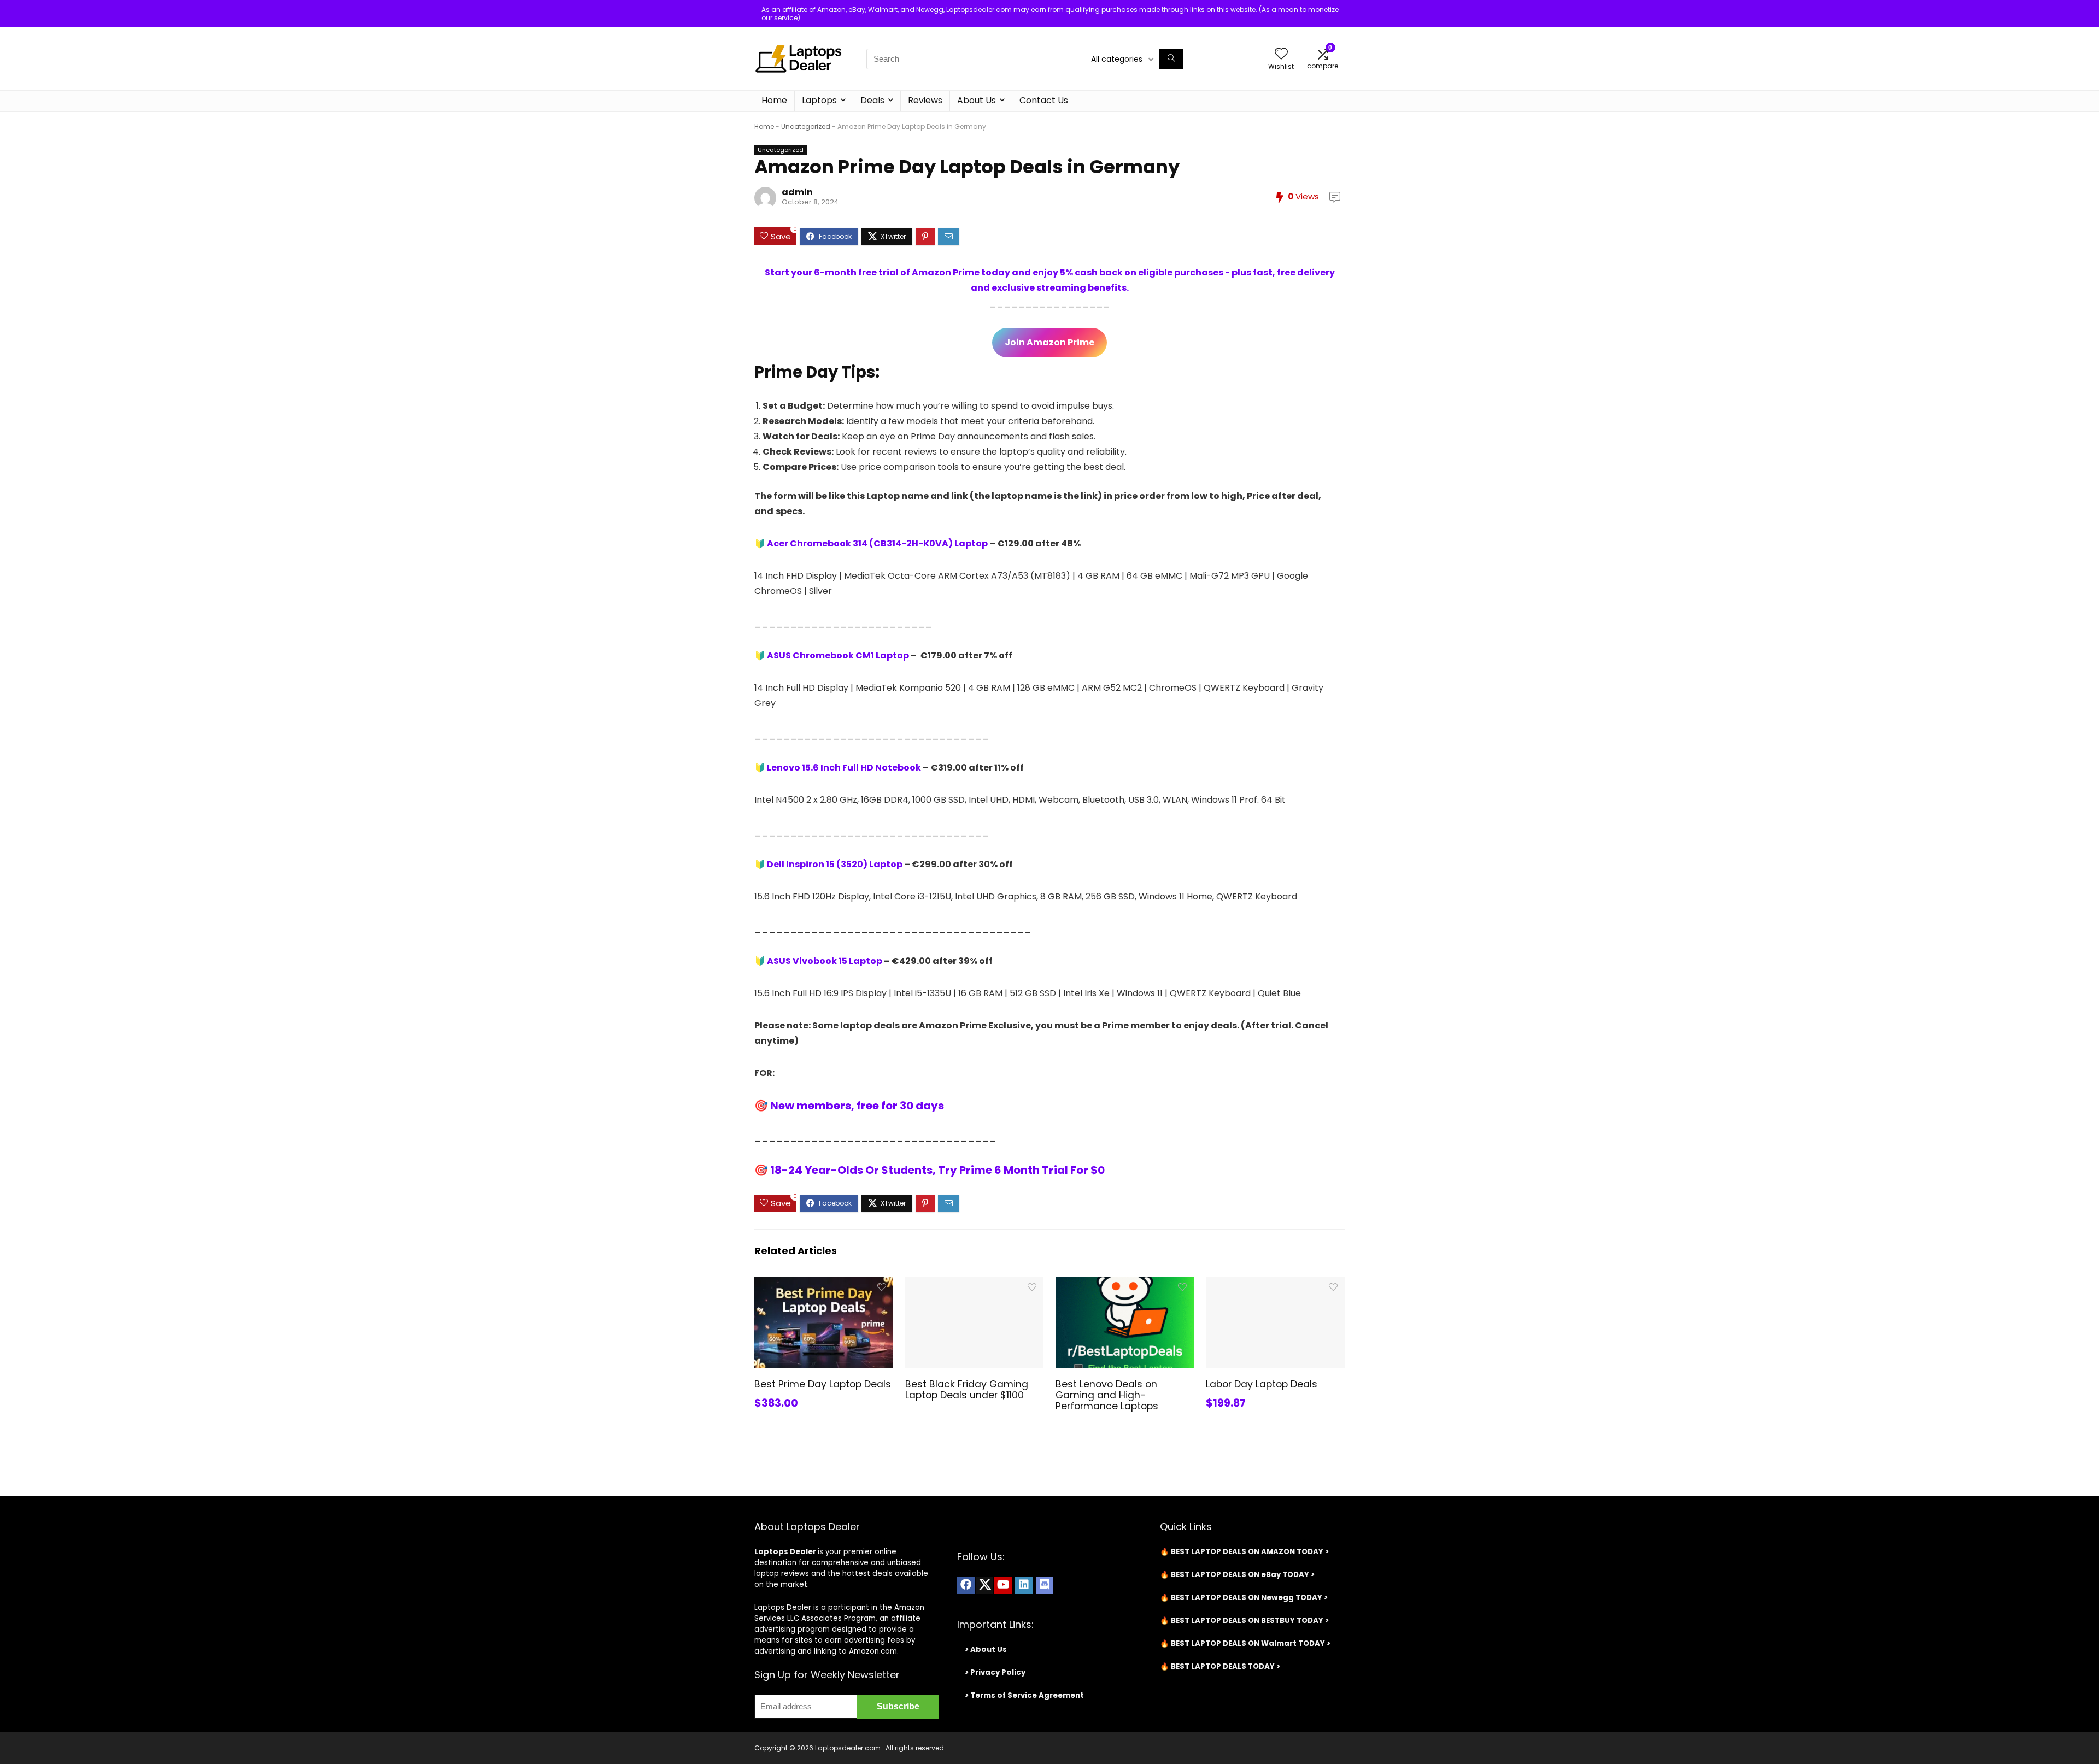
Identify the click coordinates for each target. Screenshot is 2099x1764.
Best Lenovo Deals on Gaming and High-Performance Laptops (1107, 1395)
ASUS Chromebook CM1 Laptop (838, 655)
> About (980, 1650)
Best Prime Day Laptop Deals (823, 1384)
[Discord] (1045, 1585)
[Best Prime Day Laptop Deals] (823, 1284)
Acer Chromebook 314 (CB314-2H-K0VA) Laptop (877, 543)
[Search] (1171, 59)
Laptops (819, 100)
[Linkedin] (1024, 1585)
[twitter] (984, 1585)
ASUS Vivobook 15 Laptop (825, 961)
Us (1001, 1650)
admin (797, 192)
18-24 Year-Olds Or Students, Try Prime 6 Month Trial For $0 (937, 1170)
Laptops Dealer (785, 1552)
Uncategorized (806, 127)
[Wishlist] (1281, 54)
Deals (872, 100)
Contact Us (1044, 100)
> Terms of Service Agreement (1024, 1695)
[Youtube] (1003, 1585)
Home (774, 100)
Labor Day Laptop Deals (1262, 1384)
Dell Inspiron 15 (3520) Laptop (834, 864)
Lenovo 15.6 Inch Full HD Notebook (845, 768)
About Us (977, 100)
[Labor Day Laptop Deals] (1275, 1284)
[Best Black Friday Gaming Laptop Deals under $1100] (974, 1284)
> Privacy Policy (995, 1672)
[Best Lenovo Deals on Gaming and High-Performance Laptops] (1125, 1284)
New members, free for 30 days (857, 1106)
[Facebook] (966, 1585)
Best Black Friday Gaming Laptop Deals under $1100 (967, 1390)
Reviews (925, 100)
